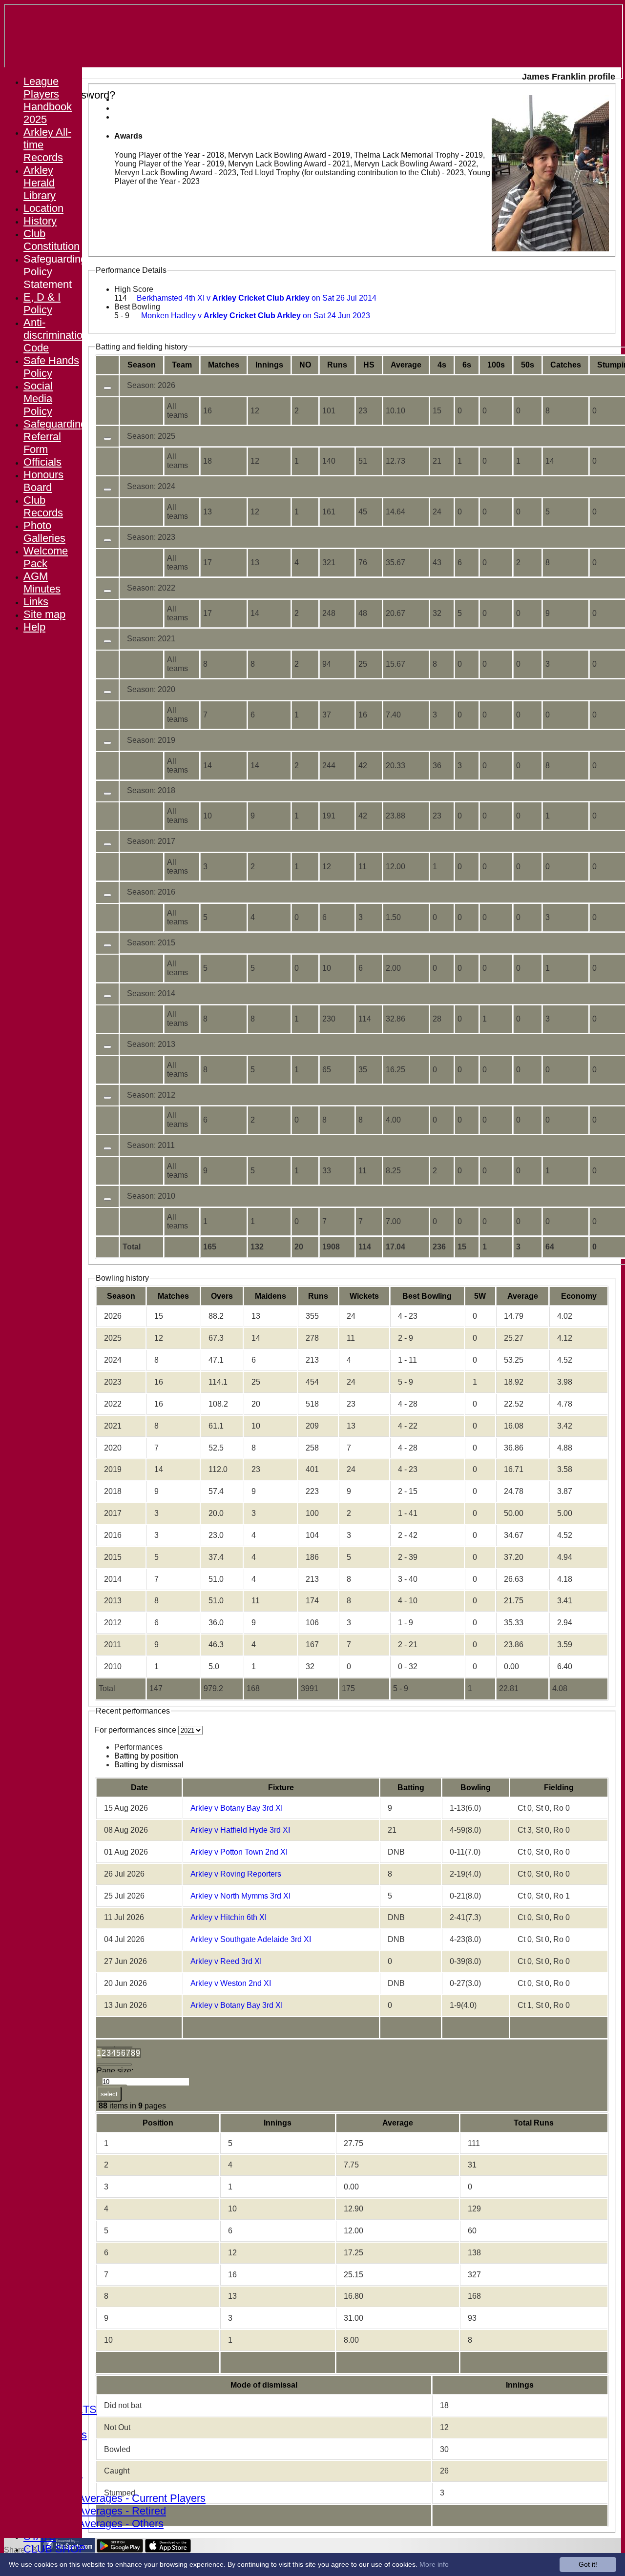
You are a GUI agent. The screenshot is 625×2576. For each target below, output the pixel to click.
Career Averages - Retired (104, 2511)
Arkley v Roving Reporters (236, 1874)
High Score (134, 289)
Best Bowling (137, 307)
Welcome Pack (46, 557)
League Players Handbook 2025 (48, 100)
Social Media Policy (38, 399)
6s (467, 365)
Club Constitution (52, 240)
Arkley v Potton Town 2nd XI (239, 1852)
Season (142, 365)
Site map (44, 614)
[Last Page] (123, 2065)
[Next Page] (105, 2065)
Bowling (476, 1788)
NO (305, 365)
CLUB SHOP (55, 2549)
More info (434, 2564)
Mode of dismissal (264, 2385)
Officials (42, 462)
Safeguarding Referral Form (55, 437)
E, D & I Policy (42, 303)
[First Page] (106, 2047)
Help (34, 627)
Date (139, 1788)
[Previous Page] (124, 2047)
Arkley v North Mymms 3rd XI (240, 1896)
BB (427, 1296)
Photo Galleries (44, 532)
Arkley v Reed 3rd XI (226, 1961)
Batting (411, 1788)
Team (182, 365)
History (40, 221)
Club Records (43, 506)
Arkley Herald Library (40, 183)
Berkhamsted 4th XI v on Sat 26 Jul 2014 (257, 298)
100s (496, 365)
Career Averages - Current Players (124, 2498)
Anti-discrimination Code (56, 335)
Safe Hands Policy (51, 367)
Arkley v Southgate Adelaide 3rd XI (251, 1939)
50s (528, 365)
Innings (278, 2123)
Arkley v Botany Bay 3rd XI (237, 1808)
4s (442, 365)
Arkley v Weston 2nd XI (231, 1983)
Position (158, 2123)
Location (43, 208)
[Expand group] (107, 388)
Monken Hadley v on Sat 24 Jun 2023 (256, 316)
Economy (579, 1296)
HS (369, 365)
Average (523, 1296)
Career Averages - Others (103, 2524)
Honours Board (43, 481)
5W (480, 1296)
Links (36, 602)
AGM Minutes (42, 583)
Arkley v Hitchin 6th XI (229, 1917)
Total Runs (534, 2123)
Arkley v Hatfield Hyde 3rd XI (240, 1830)
